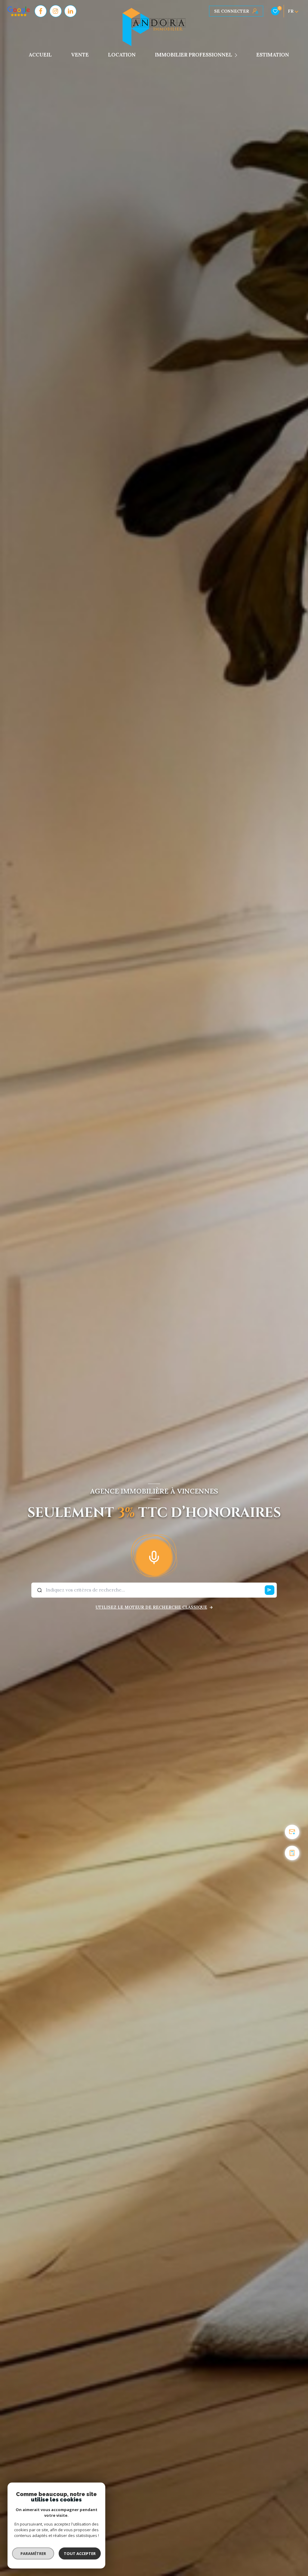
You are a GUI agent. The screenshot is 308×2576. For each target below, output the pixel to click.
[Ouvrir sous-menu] (237, 55)
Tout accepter (80, 2553)
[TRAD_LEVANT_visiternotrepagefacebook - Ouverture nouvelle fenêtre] (41, 11)
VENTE (80, 55)
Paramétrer (33, 2553)
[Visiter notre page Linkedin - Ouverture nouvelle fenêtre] (70, 11)
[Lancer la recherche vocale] (154, 1556)
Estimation (273, 55)
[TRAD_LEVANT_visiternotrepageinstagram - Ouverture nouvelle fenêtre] (56, 11)
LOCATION (122, 55)
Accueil (40, 55)
